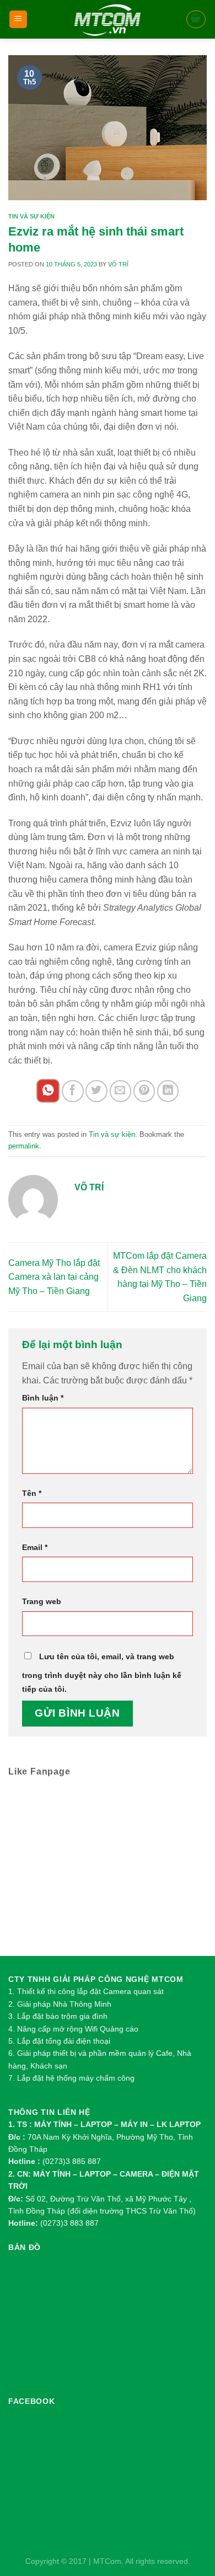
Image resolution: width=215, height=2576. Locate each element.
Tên (32, 1493)
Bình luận (43, 1398)
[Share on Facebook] (72, 1091)
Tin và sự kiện (31, 216)
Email (35, 1547)
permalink (24, 1146)
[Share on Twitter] (96, 1091)
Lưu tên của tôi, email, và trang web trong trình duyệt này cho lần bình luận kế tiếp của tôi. (102, 1673)
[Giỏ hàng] (196, 19)
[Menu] (18, 20)
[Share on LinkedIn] (168, 1091)
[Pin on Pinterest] (144, 1091)
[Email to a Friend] (120, 1091)
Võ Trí (118, 264)
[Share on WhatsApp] (48, 1091)
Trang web (42, 1601)
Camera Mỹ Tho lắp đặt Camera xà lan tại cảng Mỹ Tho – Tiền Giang (54, 1277)
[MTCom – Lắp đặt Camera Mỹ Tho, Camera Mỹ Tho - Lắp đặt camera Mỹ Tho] (108, 19)
